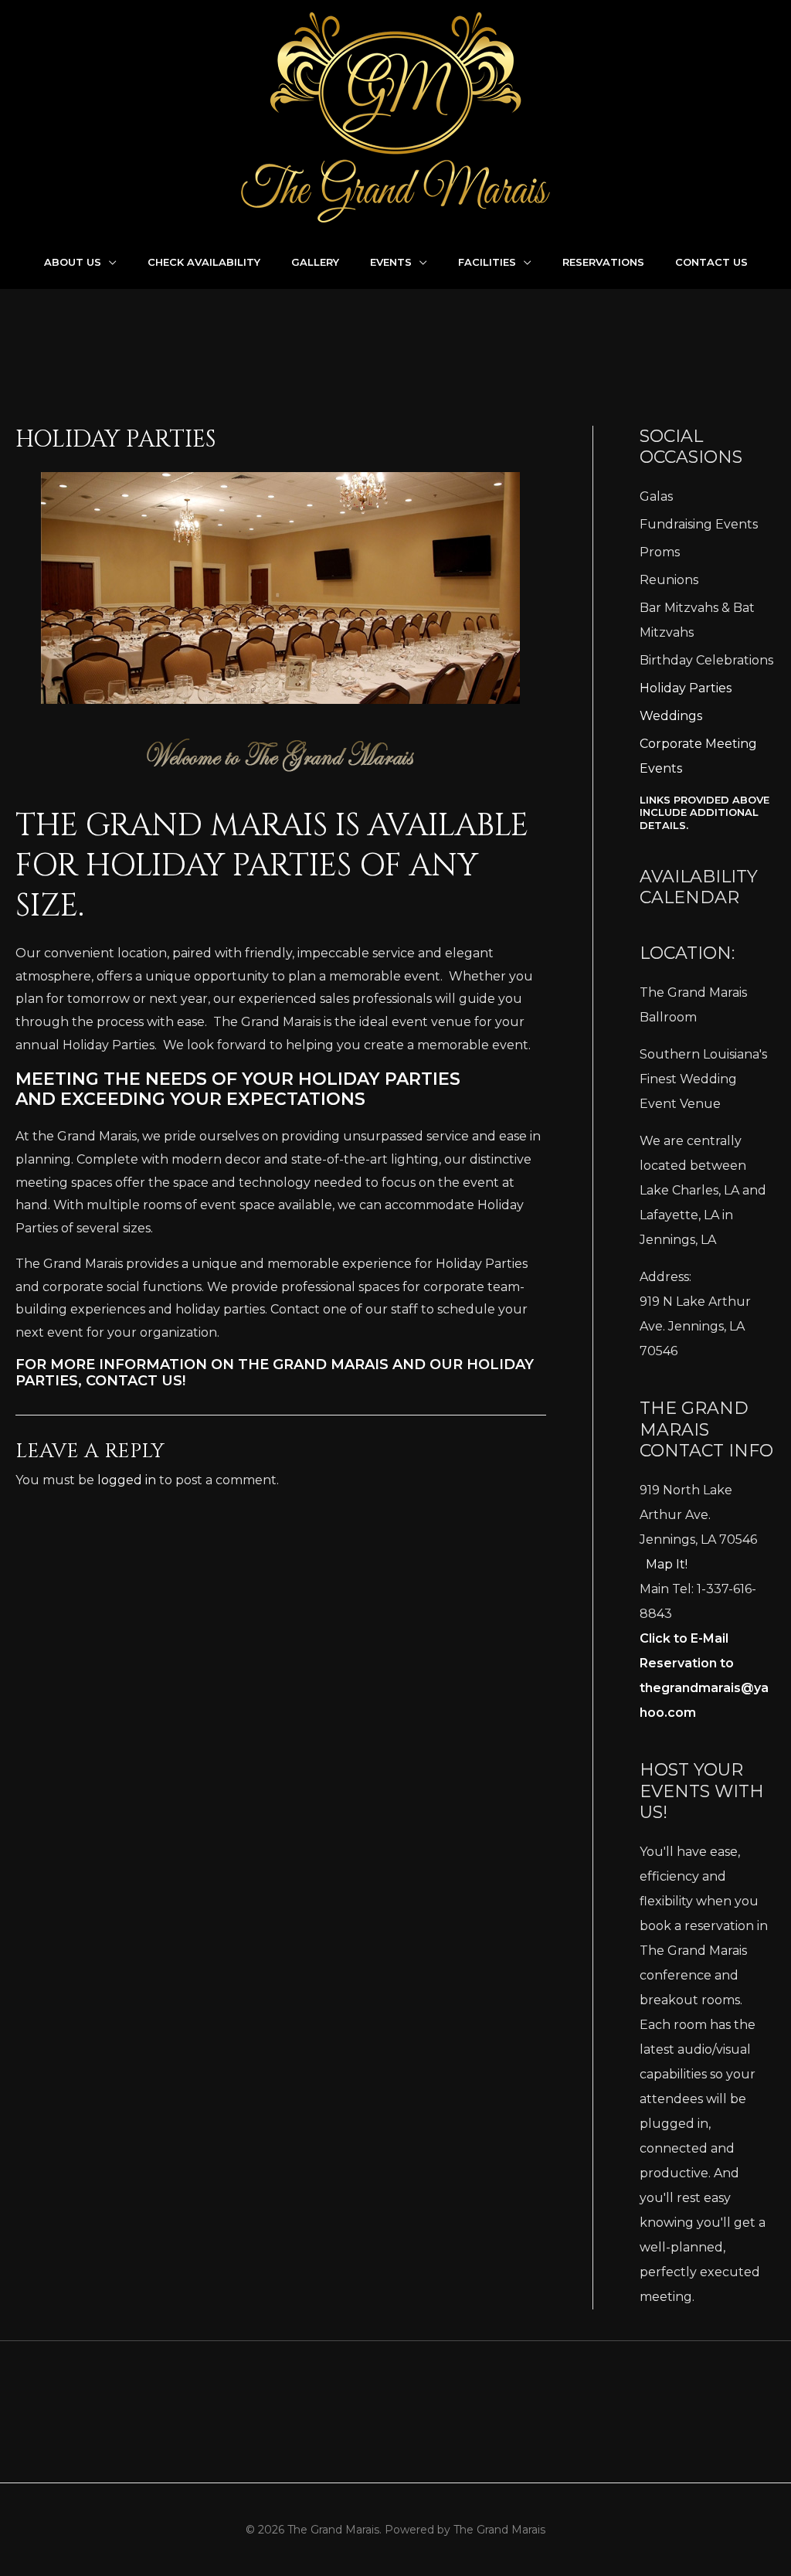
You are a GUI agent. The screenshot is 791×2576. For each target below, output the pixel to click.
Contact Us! (136, 1381)
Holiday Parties (686, 688)
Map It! (667, 1564)
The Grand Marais (313, 1364)
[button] (109, 262)
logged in (127, 1480)
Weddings (671, 716)
